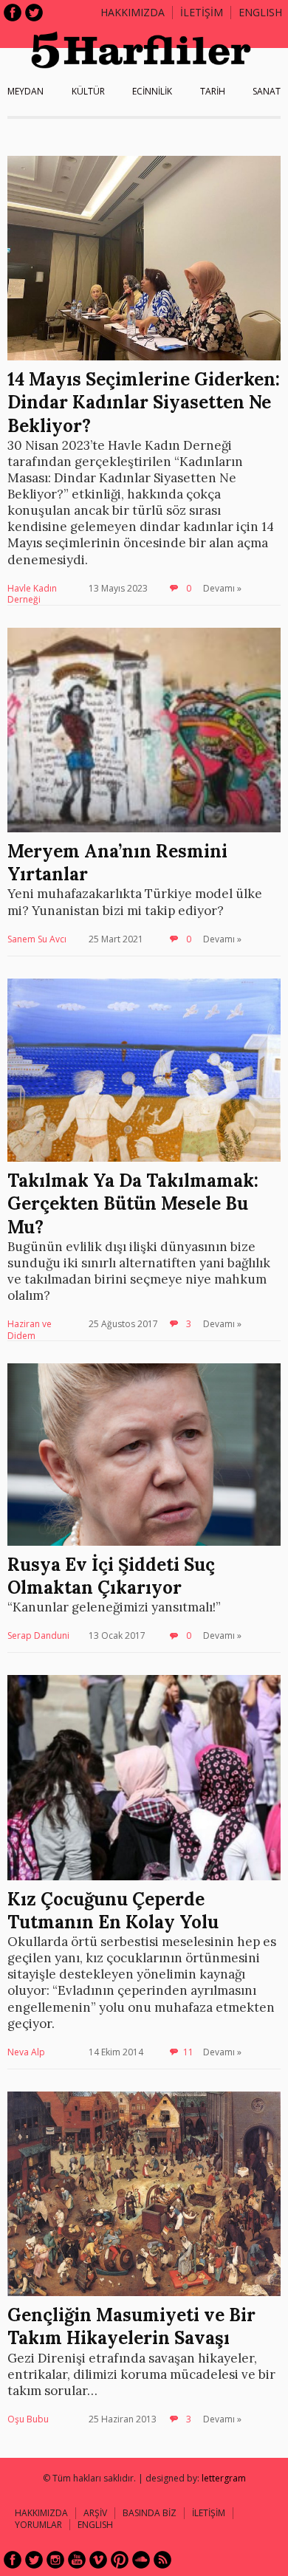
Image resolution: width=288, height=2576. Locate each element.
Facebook (13, 13)
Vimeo (98, 2560)
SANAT (267, 91)
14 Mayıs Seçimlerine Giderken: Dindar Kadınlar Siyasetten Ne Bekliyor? (144, 402)
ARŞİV (95, 2513)
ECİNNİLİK (152, 91)
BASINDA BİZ (150, 2513)
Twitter (34, 13)
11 (188, 2052)
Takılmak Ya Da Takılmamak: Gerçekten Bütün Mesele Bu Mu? (133, 1203)
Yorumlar (38, 2525)
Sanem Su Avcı (37, 939)
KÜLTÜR (88, 91)
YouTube (77, 2560)
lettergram (224, 2478)
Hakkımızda (133, 12)
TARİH (213, 91)
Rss (162, 2560)
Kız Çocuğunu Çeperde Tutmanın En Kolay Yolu (113, 1911)
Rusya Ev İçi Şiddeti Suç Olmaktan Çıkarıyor (111, 1576)
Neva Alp (26, 2052)
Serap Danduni (38, 1635)
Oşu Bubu (28, 2419)
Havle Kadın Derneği (32, 594)
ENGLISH (260, 12)
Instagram (55, 2560)
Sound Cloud (141, 2560)
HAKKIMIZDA (41, 2513)
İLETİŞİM (202, 12)
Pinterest (120, 2560)
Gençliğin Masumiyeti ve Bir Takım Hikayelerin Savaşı (131, 2326)
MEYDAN (25, 91)
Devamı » (222, 588)
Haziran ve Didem (30, 1330)
